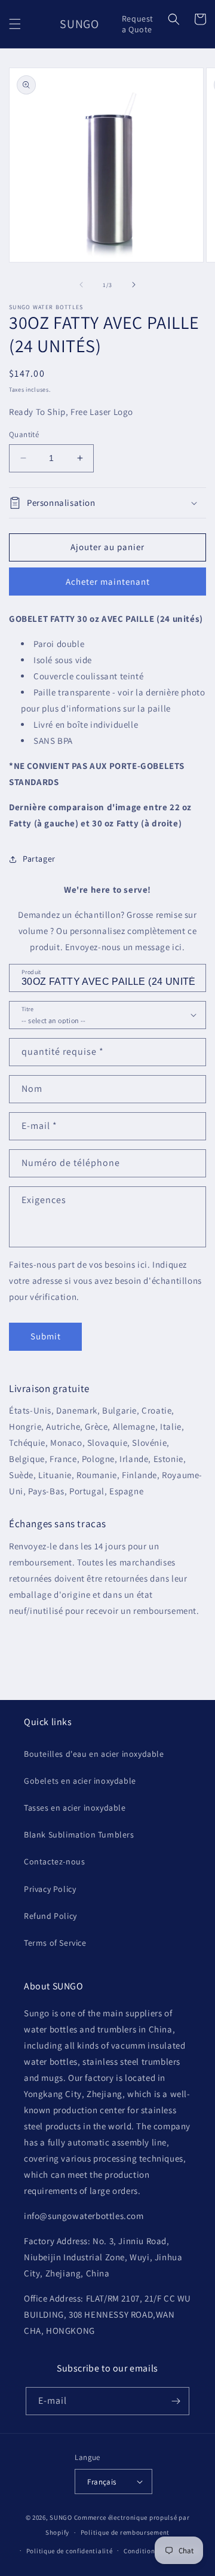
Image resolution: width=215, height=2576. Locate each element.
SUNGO (61, 2517)
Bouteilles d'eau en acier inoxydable (94, 1754)
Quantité (24, 434)
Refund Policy (50, 1916)
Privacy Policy (50, 1889)
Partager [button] (39, 859)
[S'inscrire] (176, 2401)
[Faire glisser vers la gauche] (81, 285)
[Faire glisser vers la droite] (134, 285)
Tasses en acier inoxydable (75, 1808)
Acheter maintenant (108, 582)
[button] (15, 24)
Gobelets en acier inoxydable (80, 1781)
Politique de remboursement (125, 2532)
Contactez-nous (54, 1861)
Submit (46, 1336)
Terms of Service (55, 1943)
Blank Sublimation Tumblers (79, 1835)
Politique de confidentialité (70, 2551)
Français (102, 2482)
